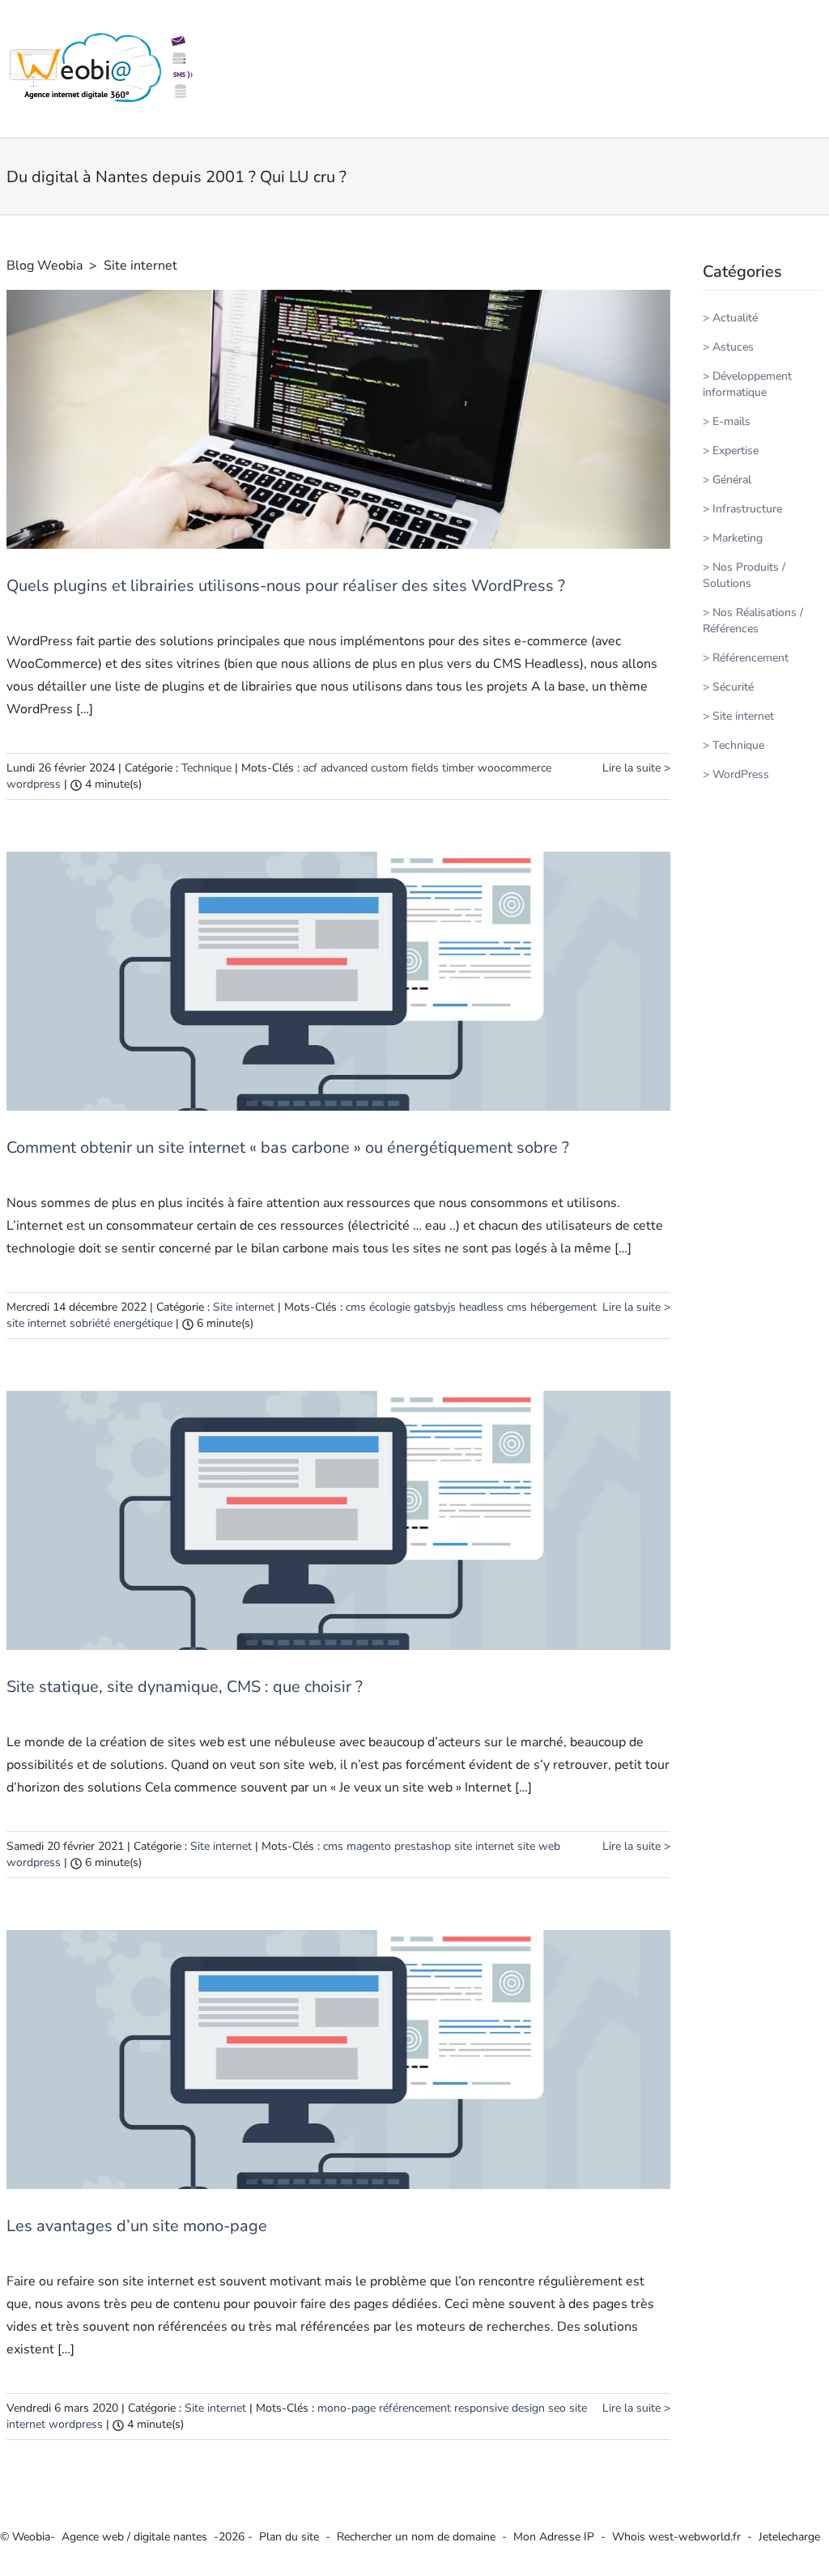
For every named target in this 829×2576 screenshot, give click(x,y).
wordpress (34, 784)
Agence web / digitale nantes (134, 2537)
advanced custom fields (380, 768)
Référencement (750, 658)
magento (369, 1846)
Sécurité (733, 687)
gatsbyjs (435, 1307)
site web (539, 1846)
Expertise (735, 451)
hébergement (563, 1307)
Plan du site (289, 2537)
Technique (206, 768)
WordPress (741, 774)
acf (310, 768)
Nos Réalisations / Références (753, 621)
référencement (415, 2408)
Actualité (735, 318)
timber (458, 768)
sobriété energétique (121, 1323)
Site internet (140, 266)
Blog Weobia (45, 266)
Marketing (738, 538)
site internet (36, 1323)
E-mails (731, 421)
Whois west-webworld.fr (676, 2537)
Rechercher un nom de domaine (416, 2537)
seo (557, 2408)
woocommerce (514, 768)
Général (732, 480)
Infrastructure (747, 509)
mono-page (346, 2408)
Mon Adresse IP (554, 2537)
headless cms (493, 1307)
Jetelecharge (789, 2537)
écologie (390, 1307)
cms (356, 1307)
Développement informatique (747, 384)
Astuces (733, 347)
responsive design (500, 2408)
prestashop (423, 1846)
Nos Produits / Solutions (744, 575)
